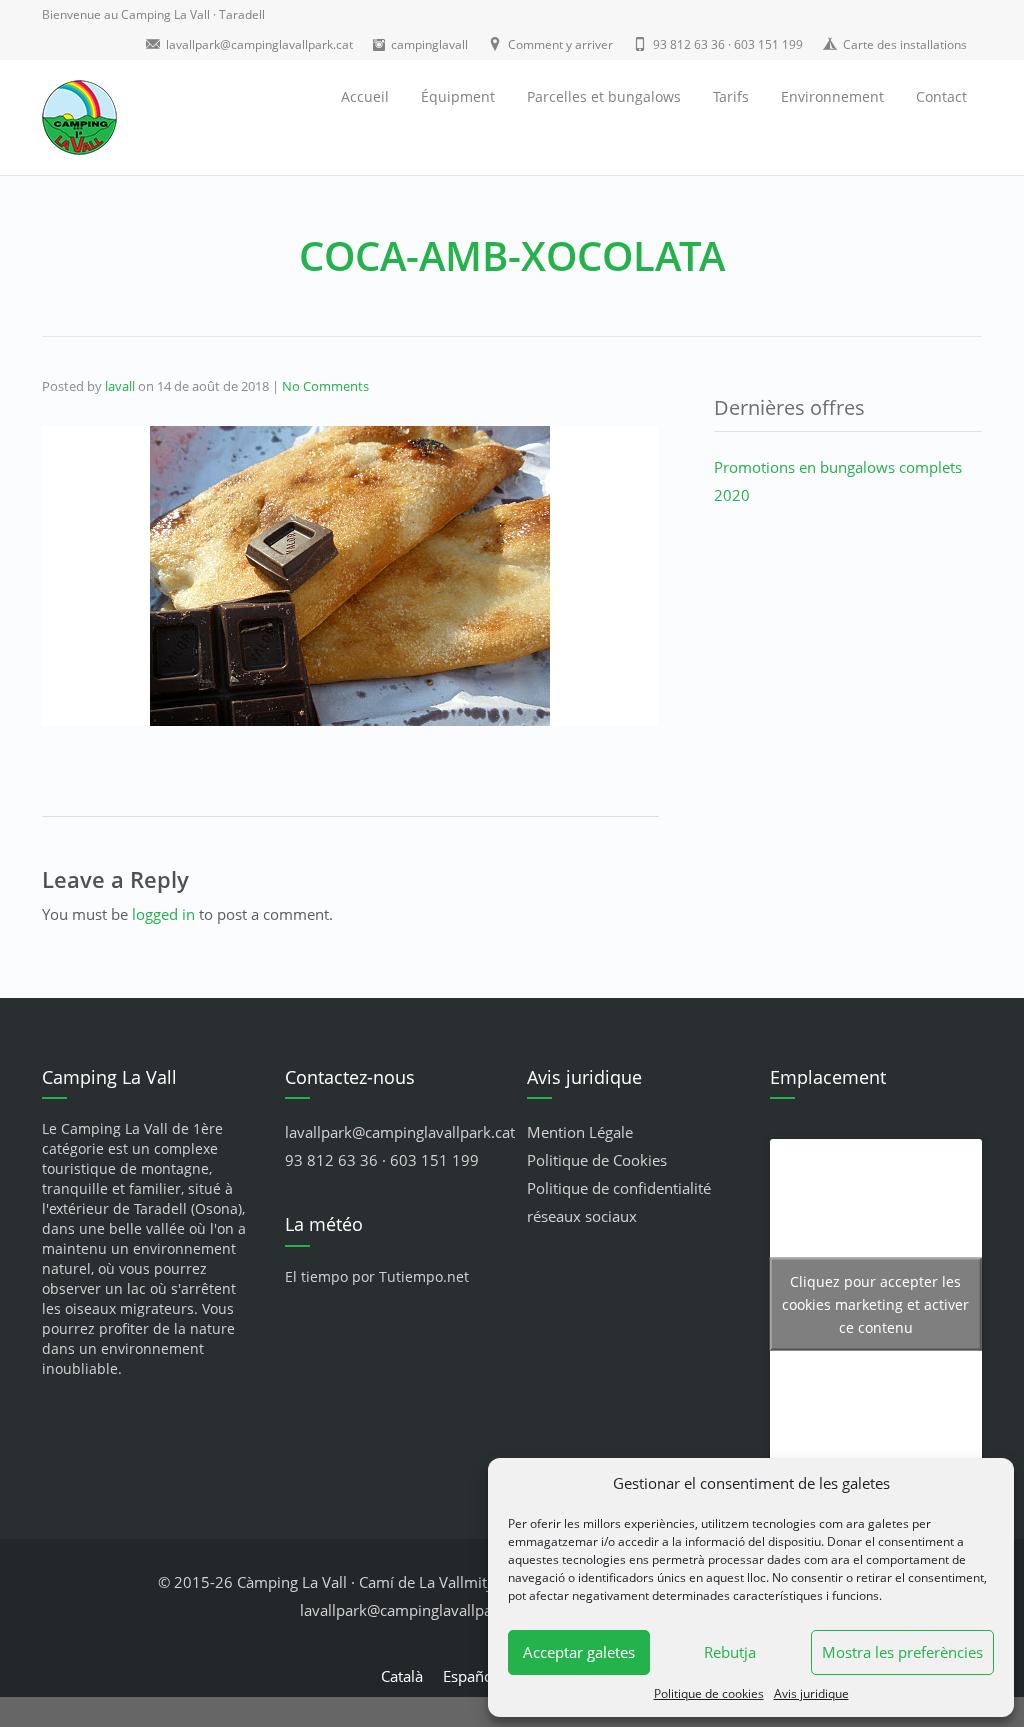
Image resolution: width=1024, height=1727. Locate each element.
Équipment (458, 96)
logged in (163, 914)
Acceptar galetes (579, 1652)
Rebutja (730, 1652)
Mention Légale (580, 1132)
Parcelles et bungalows (604, 96)
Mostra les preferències (902, 1652)
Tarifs (731, 96)
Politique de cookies (709, 1693)
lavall (120, 386)
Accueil (365, 96)
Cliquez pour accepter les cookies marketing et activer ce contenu (875, 1304)
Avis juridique (811, 1693)
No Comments (325, 386)
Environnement (832, 96)
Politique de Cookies (597, 1160)
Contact (941, 96)
